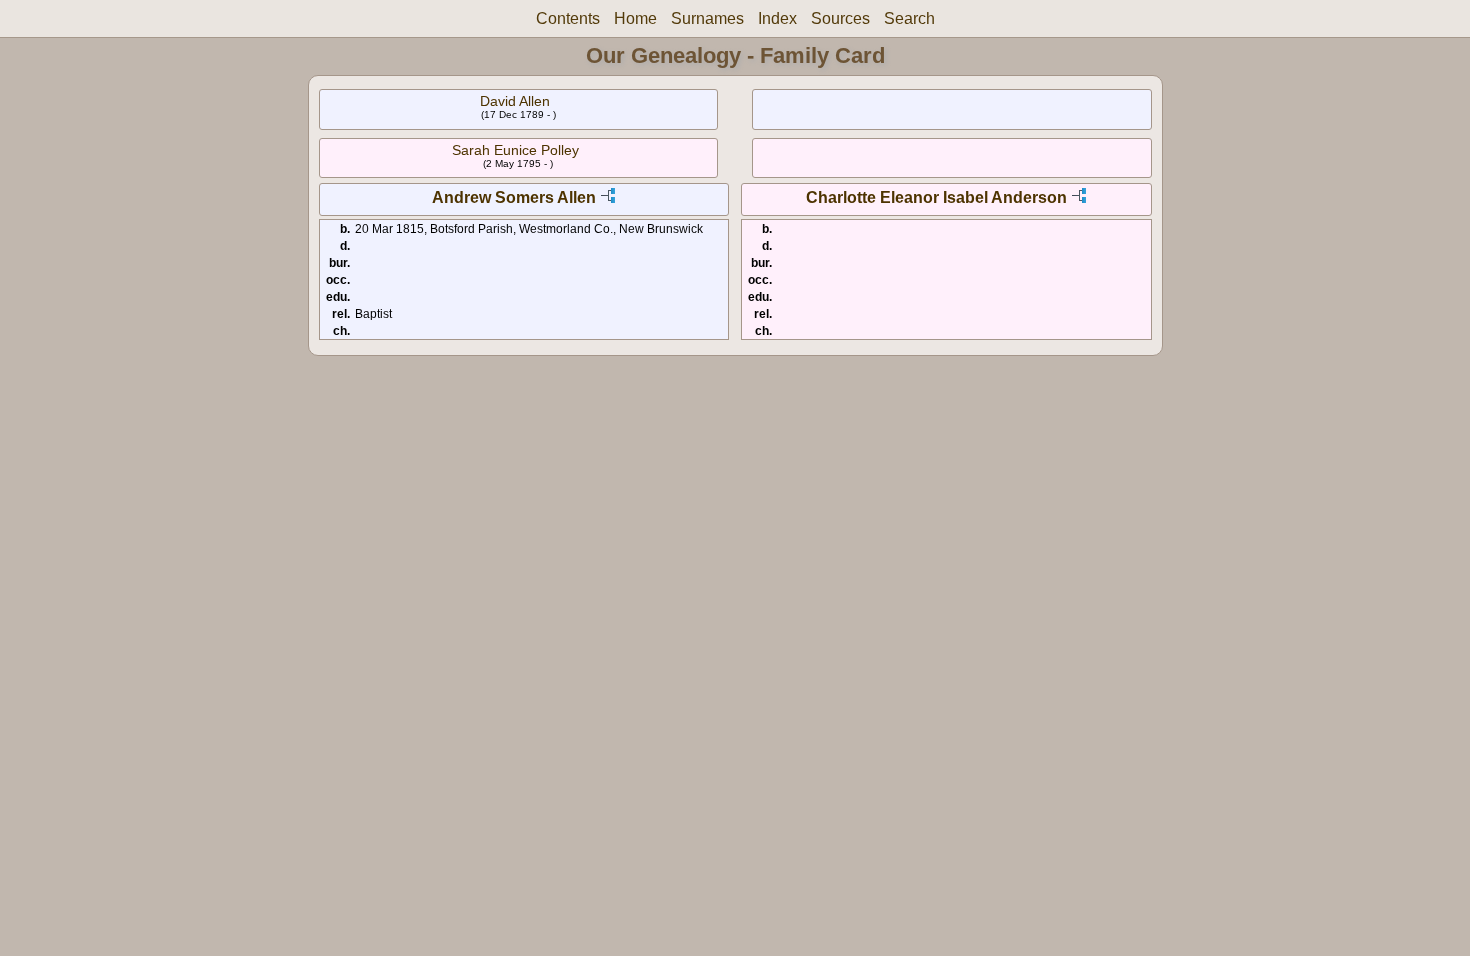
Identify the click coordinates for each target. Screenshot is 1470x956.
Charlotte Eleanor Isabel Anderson (936, 197)
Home (635, 18)
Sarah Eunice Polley (515, 150)
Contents (568, 18)
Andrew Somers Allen (514, 197)
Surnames (707, 18)
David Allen (515, 101)
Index (777, 18)
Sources (840, 18)
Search (909, 18)
